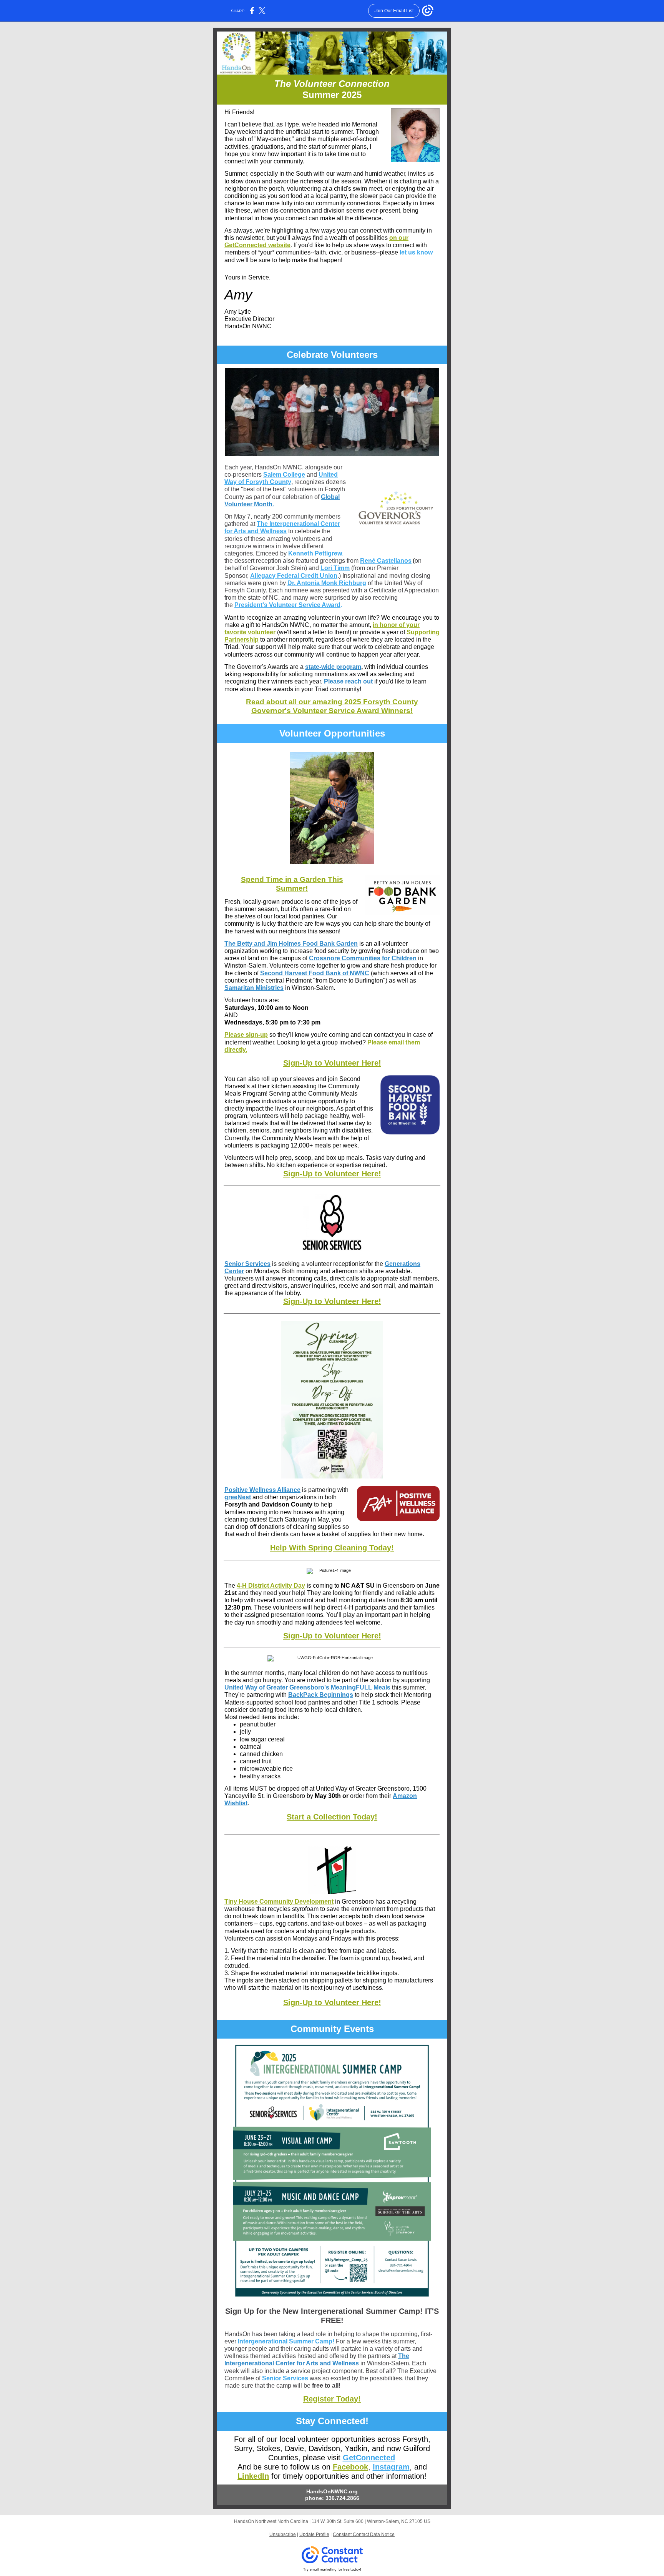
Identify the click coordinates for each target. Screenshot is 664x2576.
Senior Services (247, 1264)
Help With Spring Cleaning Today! (332, 1548)
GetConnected (369, 2458)
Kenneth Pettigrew (315, 553)
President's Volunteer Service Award (287, 605)
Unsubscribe (283, 2534)
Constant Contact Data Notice (364, 2534)
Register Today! (332, 2399)
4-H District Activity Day (271, 1586)
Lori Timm (335, 568)
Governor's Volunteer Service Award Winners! (332, 711)
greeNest (238, 1497)
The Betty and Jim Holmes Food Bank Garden (291, 944)
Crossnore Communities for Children (363, 958)
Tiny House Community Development (279, 1902)
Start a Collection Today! (332, 1817)
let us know (416, 252)
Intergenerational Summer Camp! (286, 2341)
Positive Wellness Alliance (262, 1490)
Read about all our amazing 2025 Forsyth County (332, 702)
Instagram (391, 2467)
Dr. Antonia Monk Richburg (327, 583)
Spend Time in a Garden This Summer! (292, 884)
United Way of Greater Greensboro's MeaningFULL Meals (307, 1687)
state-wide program (333, 667)
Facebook (350, 2467)
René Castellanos (386, 561)
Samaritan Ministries (254, 988)
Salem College (284, 475)
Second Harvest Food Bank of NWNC (315, 973)
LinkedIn (253, 2476)
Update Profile (314, 2534)
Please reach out (348, 681)
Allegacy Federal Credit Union (294, 576)
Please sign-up (246, 1035)
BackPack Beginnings (321, 1695)
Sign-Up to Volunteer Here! (332, 1063)
